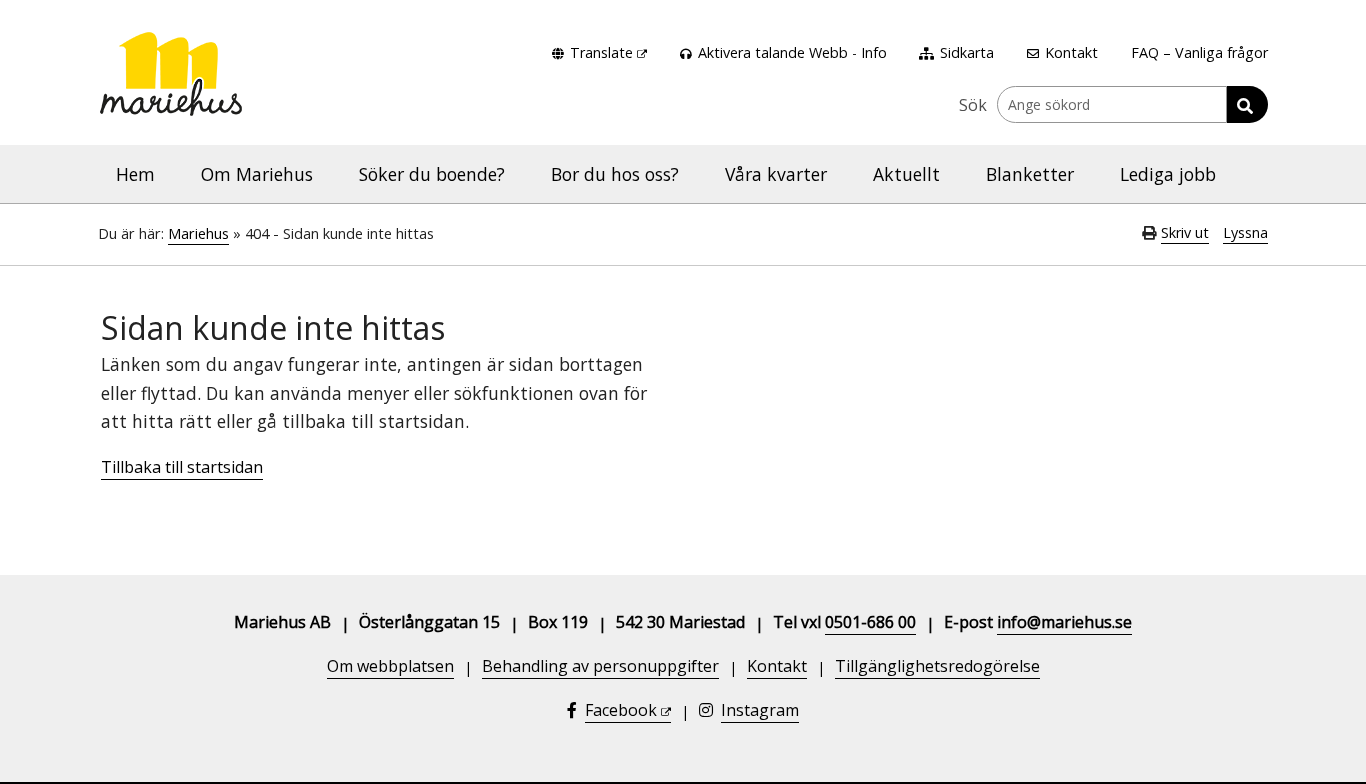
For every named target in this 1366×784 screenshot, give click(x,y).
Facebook (621, 710)
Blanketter (1030, 174)
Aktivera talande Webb (773, 52)
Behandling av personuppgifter (600, 666)
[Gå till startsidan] (171, 57)
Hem (135, 174)
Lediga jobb (1168, 174)
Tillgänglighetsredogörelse (937, 666)
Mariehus (198, 233)
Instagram (760, 710)
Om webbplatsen (390, 666)
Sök (973, 105)
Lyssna (1245, 232)
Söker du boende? (432, 174)
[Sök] (1247, 104)
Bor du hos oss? (615, 174)
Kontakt (1071, 52)
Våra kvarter (776, 174)
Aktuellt (906, 174)
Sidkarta (967, 52)
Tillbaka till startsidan (182, 467)
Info (874, 52)
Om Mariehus (257, 174)
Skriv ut (1185, 232)
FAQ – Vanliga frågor (1199, 52)
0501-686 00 (870, 622)
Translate (601, 52)
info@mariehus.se (1064, 622)
